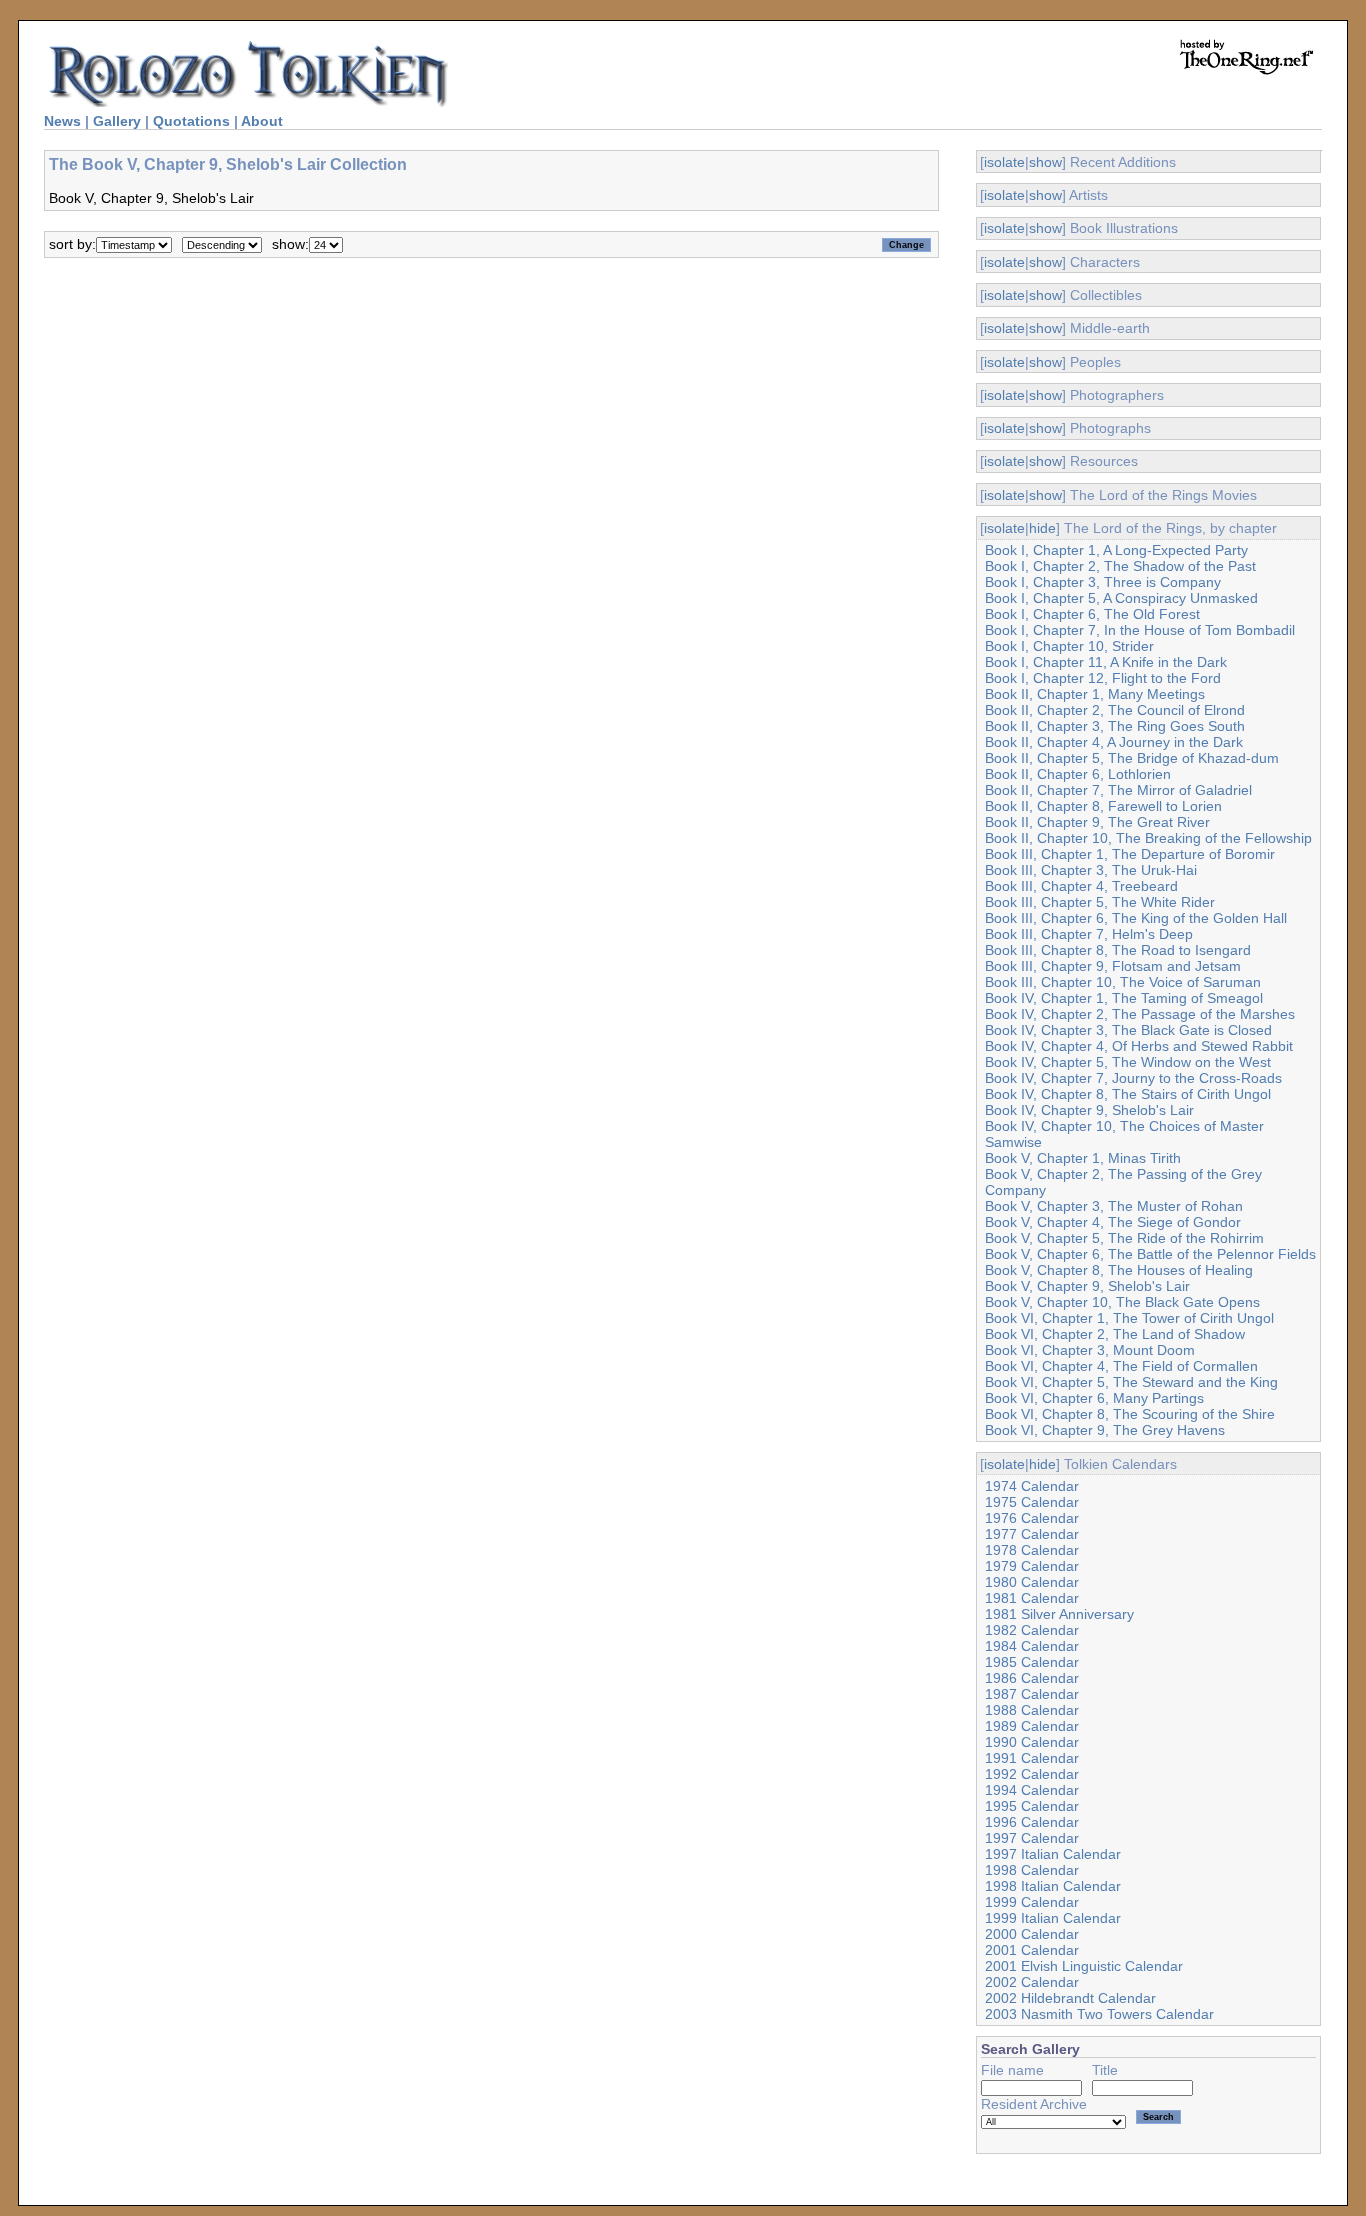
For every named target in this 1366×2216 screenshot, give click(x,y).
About (262, 121)
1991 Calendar (1032, 1758)
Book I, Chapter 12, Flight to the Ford (1103, 678)
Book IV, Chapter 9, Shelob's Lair (1089, 1110)
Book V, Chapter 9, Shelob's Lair (1087, 1286)
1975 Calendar (1032, 1502)
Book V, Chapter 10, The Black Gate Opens (1122, 1302)
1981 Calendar (1032, 1598)
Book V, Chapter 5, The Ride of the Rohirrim (1124, 1238)
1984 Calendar (1032, 1646)
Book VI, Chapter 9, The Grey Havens (1105, 1430)
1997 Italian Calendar (1053, 1854)
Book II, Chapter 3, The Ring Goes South (1115, 726)
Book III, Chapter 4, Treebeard (1081, 886)
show (1045, 162)
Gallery (117, 121)
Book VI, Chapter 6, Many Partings (1094, 1398)
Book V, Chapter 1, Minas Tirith (1083, 1158)
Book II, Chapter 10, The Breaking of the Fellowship (1148, 838)
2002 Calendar (1032, 1982)
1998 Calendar (1032, 1870)
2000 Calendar (1032, 1934)
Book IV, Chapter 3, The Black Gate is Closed (1128, 1030)
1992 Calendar (1032, 1774)
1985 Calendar (1032, 1662)
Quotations (191, 121)
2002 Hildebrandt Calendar (1070, 1998)
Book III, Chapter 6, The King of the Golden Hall (1136, 918)
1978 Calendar (1032, 1550)
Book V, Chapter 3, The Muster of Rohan (1114, 1206)
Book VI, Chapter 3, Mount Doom (1090, 1350)
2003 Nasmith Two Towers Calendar (1099, 2014)
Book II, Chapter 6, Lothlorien (1078, 774)
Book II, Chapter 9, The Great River (1097, 822)
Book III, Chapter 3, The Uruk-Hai (1091, 870)
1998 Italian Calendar (1053, 1886)
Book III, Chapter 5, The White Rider (1100, 902)
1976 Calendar (1032, 1518)
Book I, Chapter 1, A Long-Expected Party (1116, 550)
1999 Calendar (1032, 1902)
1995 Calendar (1032, 1806)
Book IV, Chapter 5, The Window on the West (1128, 1062)
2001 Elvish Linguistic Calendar (1084, 1966)
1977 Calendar (1032, 1534)
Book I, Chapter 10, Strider (1069, 646)
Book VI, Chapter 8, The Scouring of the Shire (1130, 1414)
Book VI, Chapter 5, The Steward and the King (1131, 1382)
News (62, 121)
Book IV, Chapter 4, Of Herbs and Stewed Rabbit (1139, 1046)
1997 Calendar (1032, 1838)
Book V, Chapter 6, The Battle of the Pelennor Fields (1150, 1254)
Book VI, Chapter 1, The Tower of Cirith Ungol (1129, 1318)
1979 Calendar (1032, 1566)
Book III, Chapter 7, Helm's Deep (1089, 934)
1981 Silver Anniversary (1059, 1614)
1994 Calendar (1032, 1790)
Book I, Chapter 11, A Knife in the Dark (1106, 662)
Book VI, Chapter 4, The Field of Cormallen (1121, 1366)
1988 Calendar (1032, 1710)
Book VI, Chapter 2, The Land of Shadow (1115, 1334)
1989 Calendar (1032, 1726)
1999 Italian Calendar (1053, 1918)
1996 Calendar (1032, 1822)
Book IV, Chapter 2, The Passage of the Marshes (1140, 1014)
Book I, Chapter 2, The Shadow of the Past (1120, 566)
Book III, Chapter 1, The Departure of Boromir (1130, 854)
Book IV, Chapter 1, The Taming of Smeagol (1124, 998)
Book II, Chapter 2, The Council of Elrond (1115, 710)
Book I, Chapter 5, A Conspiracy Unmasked (1121, 598)
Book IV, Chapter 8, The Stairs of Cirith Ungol (1128, 1094)
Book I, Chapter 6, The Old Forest (1092, 614)
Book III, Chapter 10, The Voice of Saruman (1123, 982)
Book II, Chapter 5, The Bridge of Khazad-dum (1132, 758)
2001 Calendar (1032, 1950)
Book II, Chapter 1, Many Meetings (1095, 694)
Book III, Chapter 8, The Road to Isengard (1118, 950)
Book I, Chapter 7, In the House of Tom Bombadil (1140, 630)
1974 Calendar (1032, 1486)
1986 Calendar (1032, 1678)
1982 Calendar (1032, 1630)
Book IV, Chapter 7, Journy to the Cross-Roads (1133, 1078)
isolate (1004, 162)
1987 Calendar (1032, 1694)
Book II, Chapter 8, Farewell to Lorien (1103, 806)
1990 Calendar (1032, 1742)
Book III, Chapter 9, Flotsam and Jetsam (1113, 966)
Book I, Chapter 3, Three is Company (1103, 582)
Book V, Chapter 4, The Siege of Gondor (1113, 1222)
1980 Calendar (1032, 1582)
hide (1042, 528)
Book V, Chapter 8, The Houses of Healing (1119, 1270)
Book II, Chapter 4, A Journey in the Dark (1114, 742)
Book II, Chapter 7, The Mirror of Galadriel (1118, 790)
